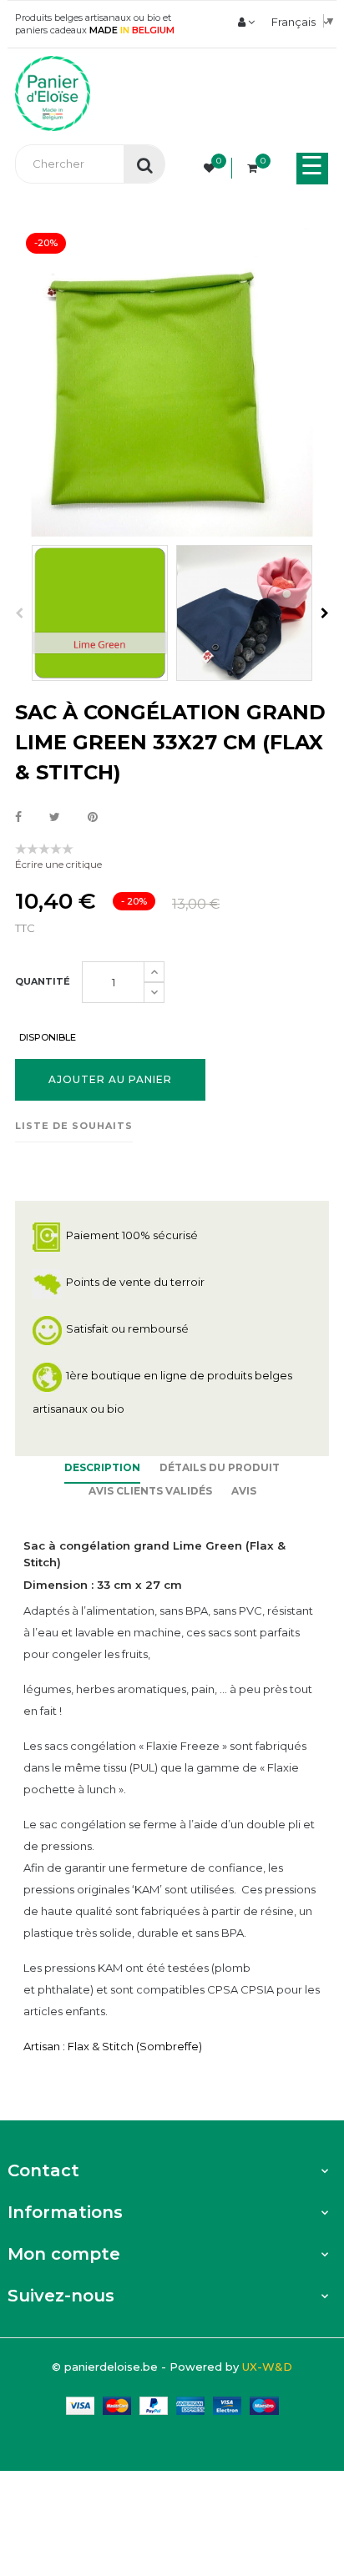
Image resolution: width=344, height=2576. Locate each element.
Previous (19, 613)
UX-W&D (267, 2367)
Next (325, 613)
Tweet (55, 818)
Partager (18, 818)
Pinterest (93, 818)
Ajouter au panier (110, 1079)
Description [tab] (102, 1467)
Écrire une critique (58, 864)
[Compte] (246, 22)
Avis (244, 1491)
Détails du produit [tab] (220, 1467)
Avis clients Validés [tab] (150, 1491)
